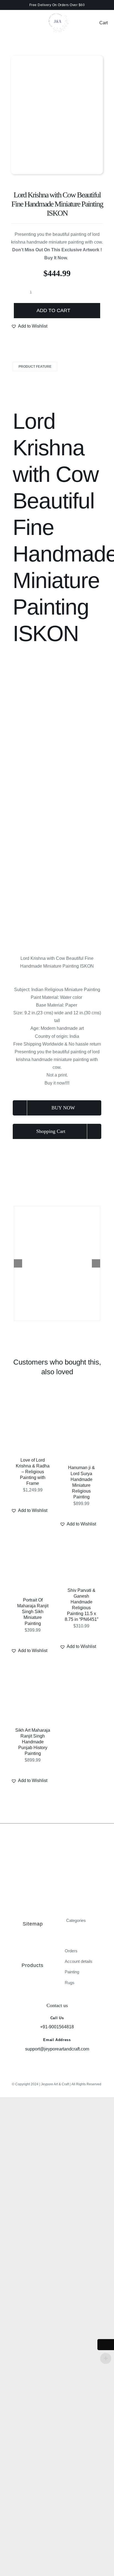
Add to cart (53, 310)
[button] (29, 326)
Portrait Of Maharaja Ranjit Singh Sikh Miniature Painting (33, 1612)
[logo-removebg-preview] (57, 11)
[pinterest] (66, 2076)
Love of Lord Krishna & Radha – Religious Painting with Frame (33, 1472)
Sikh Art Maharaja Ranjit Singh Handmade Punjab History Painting (33, 1742)
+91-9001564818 (57, 2027)
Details (35, 1428)
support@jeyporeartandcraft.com (57, 2049)
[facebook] (57, 2076)
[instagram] (48, 2076)
